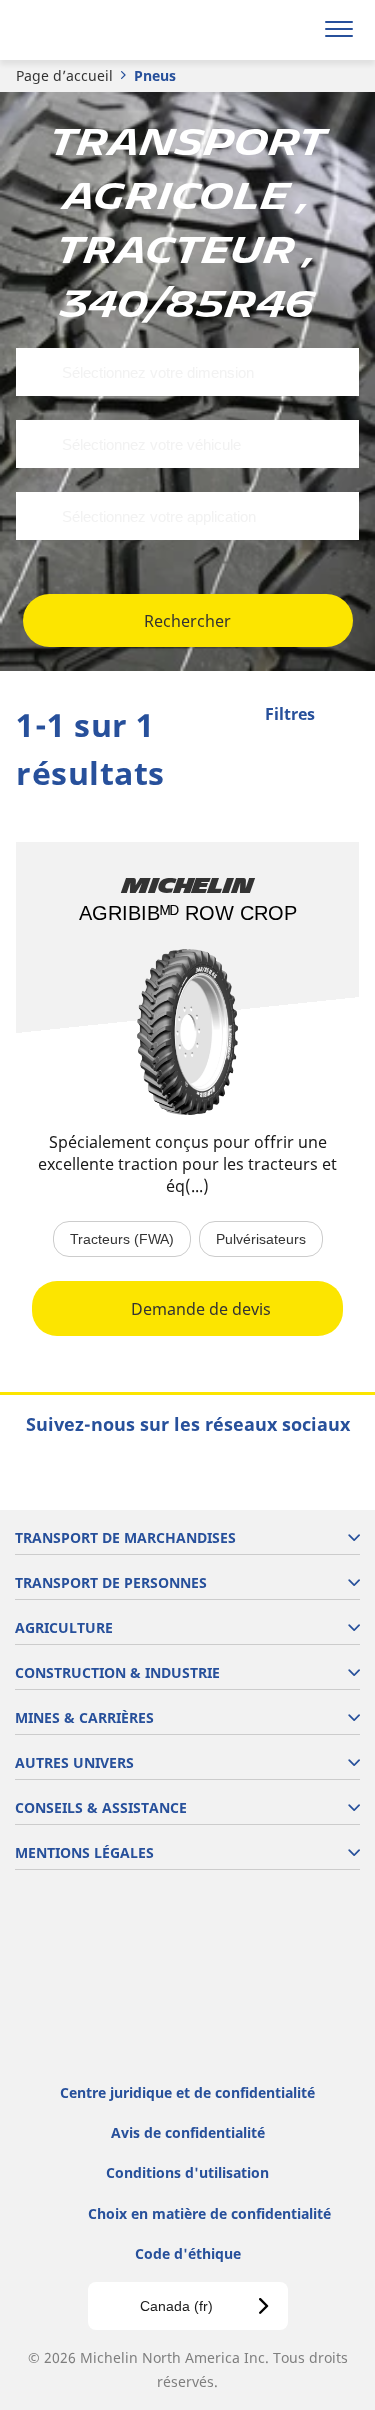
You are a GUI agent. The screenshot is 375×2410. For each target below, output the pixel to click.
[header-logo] (94, 30)
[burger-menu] (339, 30)
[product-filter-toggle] (344, 716)
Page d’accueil (64, 75)
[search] (291, 30)
